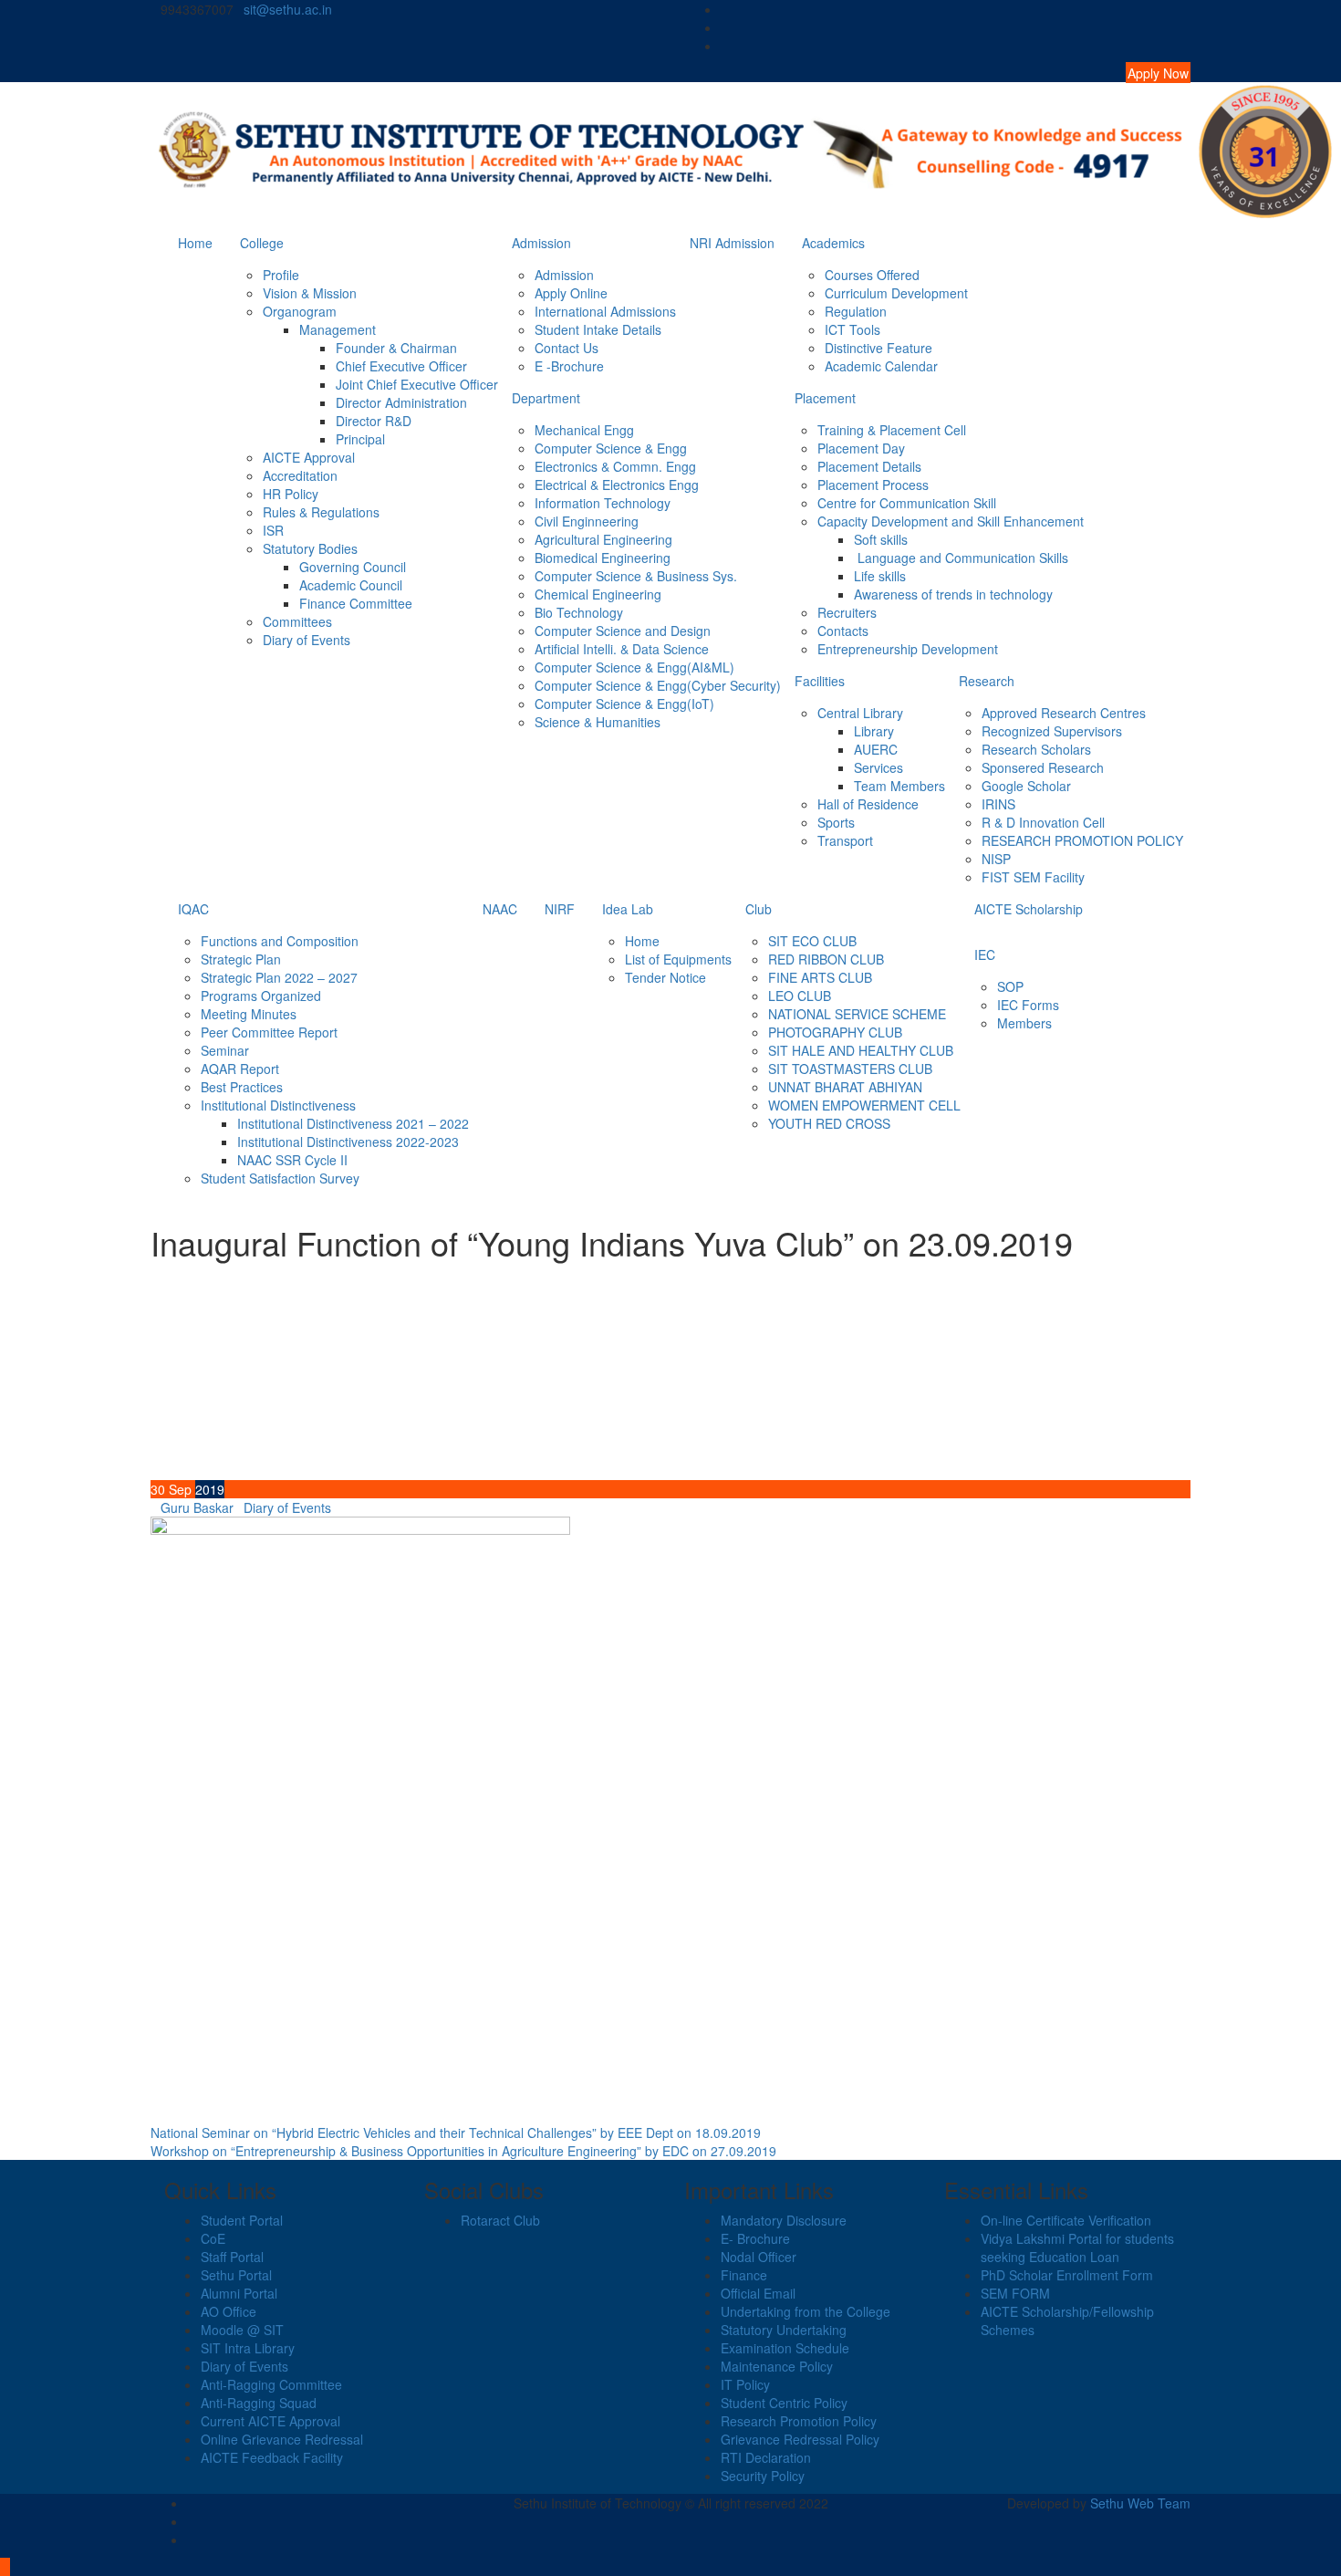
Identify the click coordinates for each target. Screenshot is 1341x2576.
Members (1024, 1023)
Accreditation (300, 475)
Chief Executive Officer (401, 366)
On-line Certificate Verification (1066, 2220)
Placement (825, 398)
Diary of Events (307, 640)
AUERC (876, 749)
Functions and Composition (280, 941)
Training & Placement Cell (892, 430)
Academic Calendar (881, 366)
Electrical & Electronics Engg (617, 485)
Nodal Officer (759, 2257)
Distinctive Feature (878, 348)
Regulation (856, 311)
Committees (297, 621)
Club (759, 909)
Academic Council (351, 585)
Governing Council (353, 567)
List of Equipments (678, 959)
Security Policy (763, 2476)
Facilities (820, 681)
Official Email (758, 2293)
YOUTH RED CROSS (829, 1123)
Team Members (899, 786)
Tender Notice (665, 977)
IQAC (193, 909)
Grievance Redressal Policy (800, 2439)
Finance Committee (356, 603)
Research (987, 681)
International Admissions (605, 311)
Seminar (225, 1050)
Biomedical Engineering (603, 558)
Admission (541, 243)
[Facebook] (1185, 9)
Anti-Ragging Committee (271, 2384)
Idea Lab (628, 909)
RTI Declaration (766, 2457)
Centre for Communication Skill (907, 503)
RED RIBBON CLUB (826, 959)
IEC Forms (1028, 1005)
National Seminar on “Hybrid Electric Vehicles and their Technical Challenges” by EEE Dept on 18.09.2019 (456, 2133)
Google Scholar (1026, 786)
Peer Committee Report (269, 1032)
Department (546, 398)
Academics (833, 243)
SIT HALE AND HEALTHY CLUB (861, 1050)
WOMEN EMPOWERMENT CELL (864, 1105)
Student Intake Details (598, 329)
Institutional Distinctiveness (278, 1105)
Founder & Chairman (396, 348)
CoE (213, 2238)
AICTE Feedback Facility (272, 2457)
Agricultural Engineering (603, 539)
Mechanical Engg (584, 430)
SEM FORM (1015, 2293)
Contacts (843, 631)
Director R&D (374, 421)
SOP (1010, 986)
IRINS (998, 804)
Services (878, 767)
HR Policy (291, 494)
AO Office (229, 2311)
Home (195, 243)
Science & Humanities (598, 722)
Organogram (300, 311)
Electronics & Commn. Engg (615, 466)
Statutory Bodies (310, 548)
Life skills (880, 576)
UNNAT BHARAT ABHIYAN (845, 1087)
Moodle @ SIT (242, 2330)
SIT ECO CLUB (812, 941)
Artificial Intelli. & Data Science (622, 649)
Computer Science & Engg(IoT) (624, 704)
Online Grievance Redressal (282, 2439)
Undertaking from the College (806, 2311)
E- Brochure (755, 2238)
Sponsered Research (1043, 767)
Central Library (860, 713)
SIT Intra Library (248, 2348)
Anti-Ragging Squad (259, 2403)
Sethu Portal (236, 2275)
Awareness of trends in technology (953, 594)
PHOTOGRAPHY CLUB (835, 1032)
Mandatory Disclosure (784, 2220)
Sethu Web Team (1140, 2503)
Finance (744, 2275)
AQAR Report (240, 1069)
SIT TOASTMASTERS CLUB (850, 1069)
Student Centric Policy (784, 2403)
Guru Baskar (197, 1507)
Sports (836, 822)
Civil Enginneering (587, 521)
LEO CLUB (800, 996)
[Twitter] (1185, 27)
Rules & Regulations (321, 512)
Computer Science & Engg (611, 448)
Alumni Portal (239, 2293)
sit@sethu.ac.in (288, 9)
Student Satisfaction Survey (280, 1178)
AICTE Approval (309, 457)
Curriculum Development (896, 293)
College (262, 243)
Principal (360, 439)
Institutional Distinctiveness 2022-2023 (348, 1142)
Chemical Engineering (598, 594)
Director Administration (401, 402)
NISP (996, 859)
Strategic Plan (241, 959)
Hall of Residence (868, 804)
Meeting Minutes (249, 1014)
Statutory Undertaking (784, 2330)
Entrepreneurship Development (908, 649)
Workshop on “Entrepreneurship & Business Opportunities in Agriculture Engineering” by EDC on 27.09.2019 (463, 2151)
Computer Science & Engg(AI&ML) (634, 667)
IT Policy (745, 2384)
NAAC (500, 909)
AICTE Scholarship (1029, 909)
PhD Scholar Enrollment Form (1067, 2275)
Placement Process (873, 485)
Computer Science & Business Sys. (636, 576)
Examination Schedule (785, 2348)
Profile (281, 275)
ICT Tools (852, 329)
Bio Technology (579, 612)
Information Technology (603, 503)
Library (874, 731)
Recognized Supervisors (1052, 731)
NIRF (560, 909)
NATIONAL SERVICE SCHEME (857, 1014)
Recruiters (847, 612)
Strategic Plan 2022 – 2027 (279, 977)
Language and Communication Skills (961, 558)
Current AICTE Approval (270, 2421)
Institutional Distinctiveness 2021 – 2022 (353, 1123)
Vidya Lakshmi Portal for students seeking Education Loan (1077, 2247)
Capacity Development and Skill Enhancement (951, 521)
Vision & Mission (310, 293)
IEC (985, 954)
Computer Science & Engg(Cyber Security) (658, 685)
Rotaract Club (500, 2220)
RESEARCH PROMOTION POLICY (1082, 840)
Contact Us (567, 348)
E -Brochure (569, 366)
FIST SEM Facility (1033, 877)
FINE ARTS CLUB (820, 977)
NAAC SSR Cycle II (292, 1160)
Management (338, 329)
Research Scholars (1036, 749)
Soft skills (881, 539)
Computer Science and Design (623, 631)
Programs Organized (261, 996)
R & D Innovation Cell (1043, 822)
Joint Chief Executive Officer (417, 384)
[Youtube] (1185, 46)
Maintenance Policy (777, 2366)
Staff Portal (232, 2257)
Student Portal (242, 2220)
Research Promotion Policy (799, 2421)
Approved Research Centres (1064, 713)
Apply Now (1158, 73)
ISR (273, 530)
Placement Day (861, 448)
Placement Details (869, 466)
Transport (845, 840)
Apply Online (571, 293)
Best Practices (242, 1087)
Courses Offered (872, 275)
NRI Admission (732, 243)
